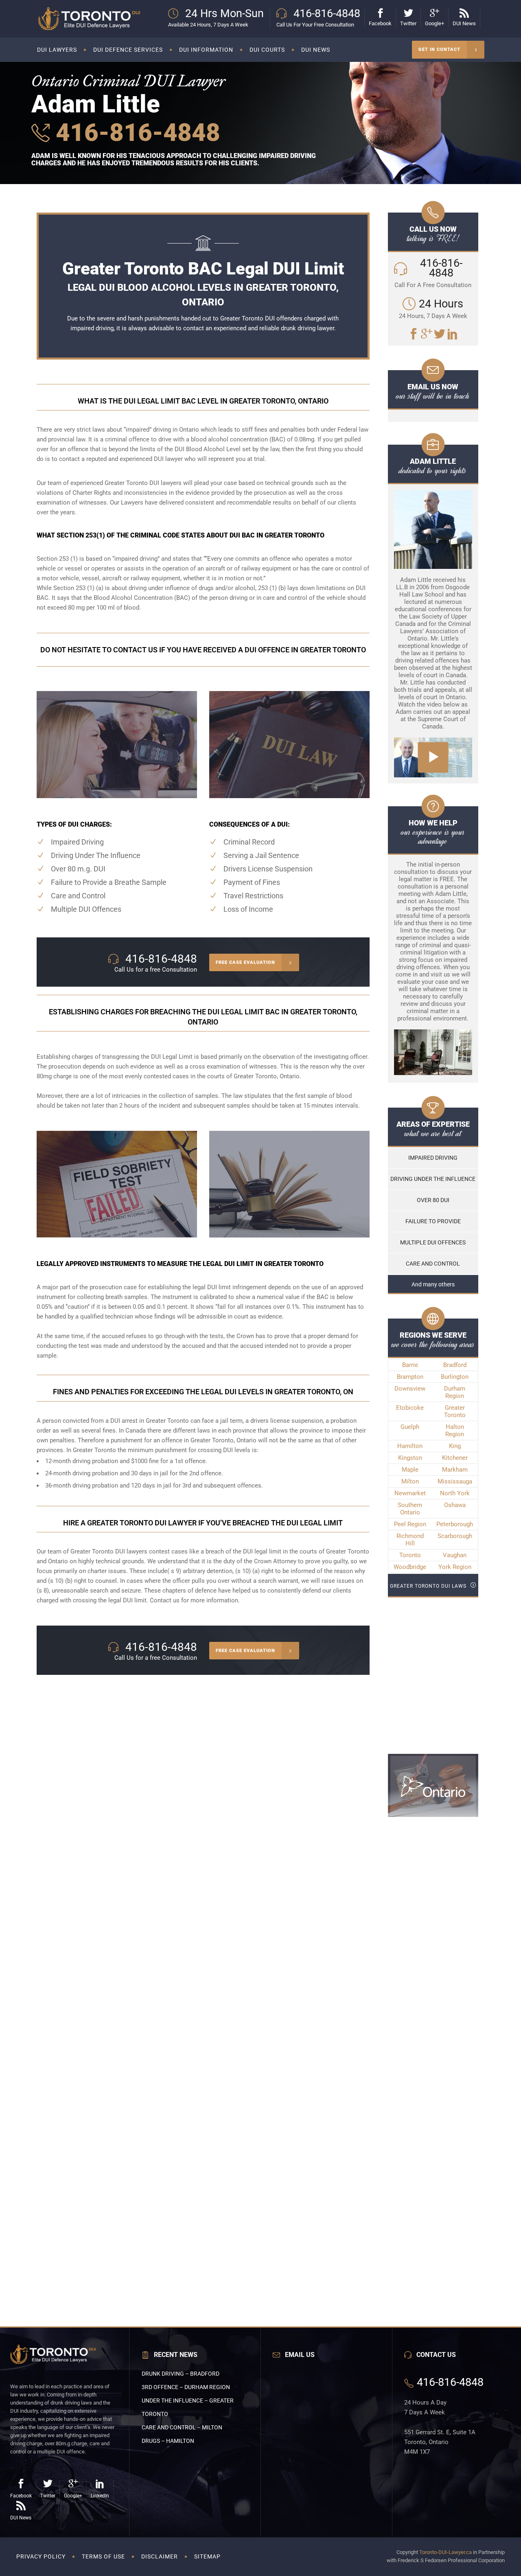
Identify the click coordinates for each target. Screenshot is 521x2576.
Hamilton (410, 1446)
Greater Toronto (455, 1411)
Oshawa (455, 1505)
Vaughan (455, 1555)
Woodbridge (410, 1567)
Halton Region (455, 1431)
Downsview (410, 1389)
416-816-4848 (135, 133)
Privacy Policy (41, 2556)
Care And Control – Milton (182, 2427)
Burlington (455, 1377)
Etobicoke (410, 1408)
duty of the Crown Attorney (260, 1561)
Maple (410, 1470)
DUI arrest (124, 1421)
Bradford (455, 1365)
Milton (410, 1481)
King (455, 1446)
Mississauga (455, 1481)
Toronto (410, 1555)
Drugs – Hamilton (168, 2441)
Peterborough (455, 1524)
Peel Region (410, 1524)
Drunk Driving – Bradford (181, 2374)
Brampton (410, 1377)
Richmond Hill (410, 1540)
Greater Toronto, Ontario (267, 1076)
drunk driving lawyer (308, 328)
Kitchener (455, 1458)
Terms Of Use (103, 2556)
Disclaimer (160, 2556)
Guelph (410, 1427)
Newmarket (410, 1493)
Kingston (410, 1458)
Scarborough (455, 1536)
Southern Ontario (410, 1509)
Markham (455, 1470)
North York (455, 1493)
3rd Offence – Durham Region (186, 2387)
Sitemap (207, 2556)
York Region (455, 1567)
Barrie (410, 1365)
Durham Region (455, 1392)
